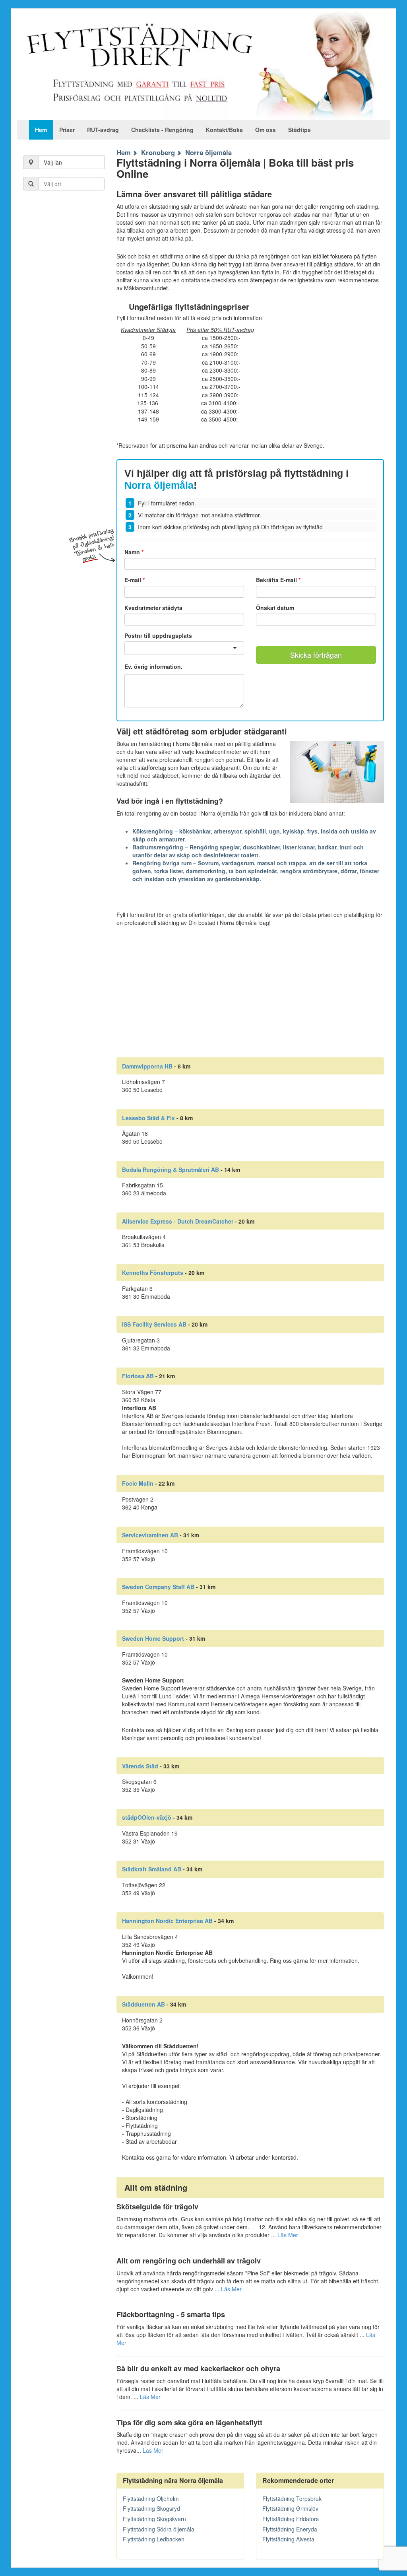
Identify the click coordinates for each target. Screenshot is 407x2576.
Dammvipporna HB (147, 1066)
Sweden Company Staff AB (158, 1587)
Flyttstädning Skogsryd (151, 2508)
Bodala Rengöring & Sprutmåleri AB (171, 1169)
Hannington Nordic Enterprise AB (167, 1921)
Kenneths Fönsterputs (153, 1272)
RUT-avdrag (103, 130)
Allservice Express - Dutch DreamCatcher (178, 1221)
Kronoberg (158, 152)
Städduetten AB (143, 2004)
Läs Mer (288, 2235)
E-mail (135, 580)
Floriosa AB (138, 1376)
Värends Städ (140, 1766)
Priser (67, 130)
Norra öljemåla (208, 152)
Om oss (266, 130)
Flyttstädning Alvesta (288, 2539)
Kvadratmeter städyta (153, 608)
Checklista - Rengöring (162, 130)
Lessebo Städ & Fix (148, 1118)
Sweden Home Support (153, 1638)
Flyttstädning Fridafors (291, 2519)
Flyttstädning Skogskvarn (154, 2519)
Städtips (299, 130)
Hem (41, 130)
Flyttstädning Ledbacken (154, 2539)
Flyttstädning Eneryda (290, 2529)
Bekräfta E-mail (278, 580)
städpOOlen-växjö (147, 1817)
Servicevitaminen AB (150, 1535)
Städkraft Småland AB (152, 1869)
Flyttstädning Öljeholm (151, 2498)
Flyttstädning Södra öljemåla (159, 2529)
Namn (134, 552)
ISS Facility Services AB (154, 1324)
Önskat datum (275, 608)
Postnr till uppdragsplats (158, 635)
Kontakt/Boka (224, 130)
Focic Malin (138, 1483)
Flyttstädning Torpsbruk (292, 2498)
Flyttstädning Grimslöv (290, 2508)
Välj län (53, 162)
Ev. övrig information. (153, 667)
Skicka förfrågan (316, 655)
